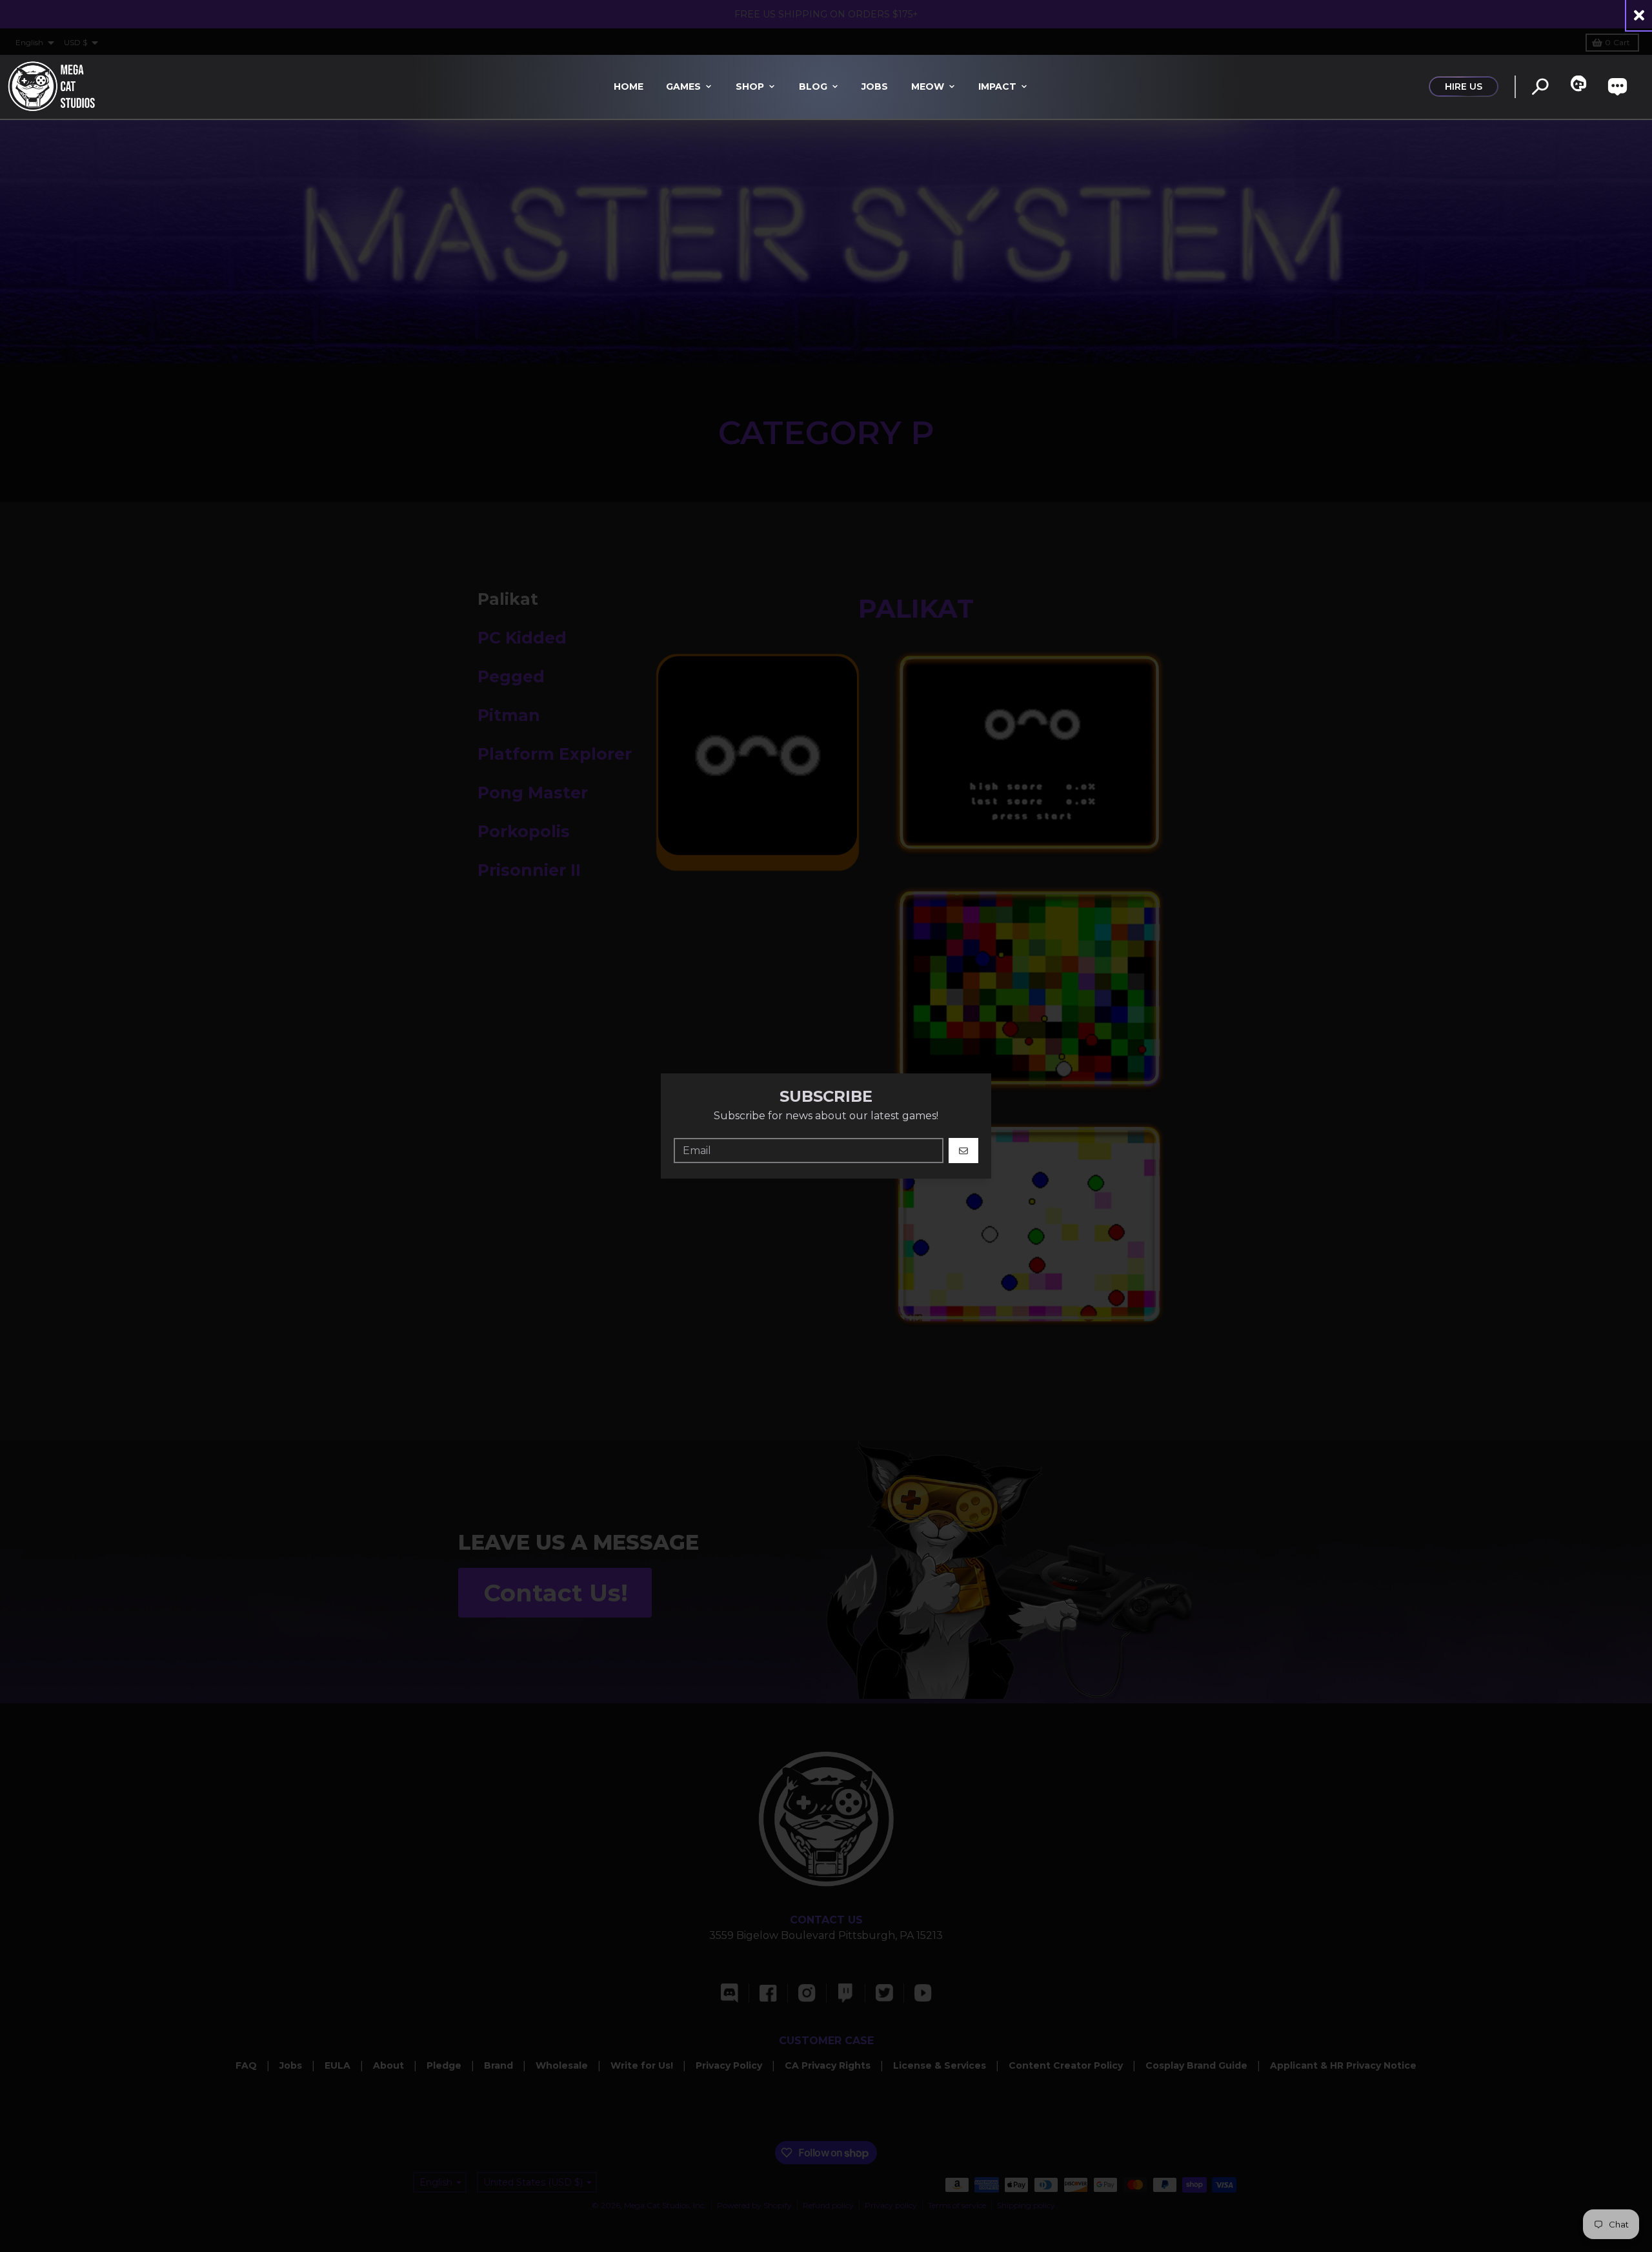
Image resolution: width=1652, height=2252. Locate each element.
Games (683, 86)
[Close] (1639, 15)
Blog (813, 86)
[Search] (1540, 87)
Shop (750, 86)
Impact (997, 86)
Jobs (875, 86)
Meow (928, 86)
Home (629, 86)
